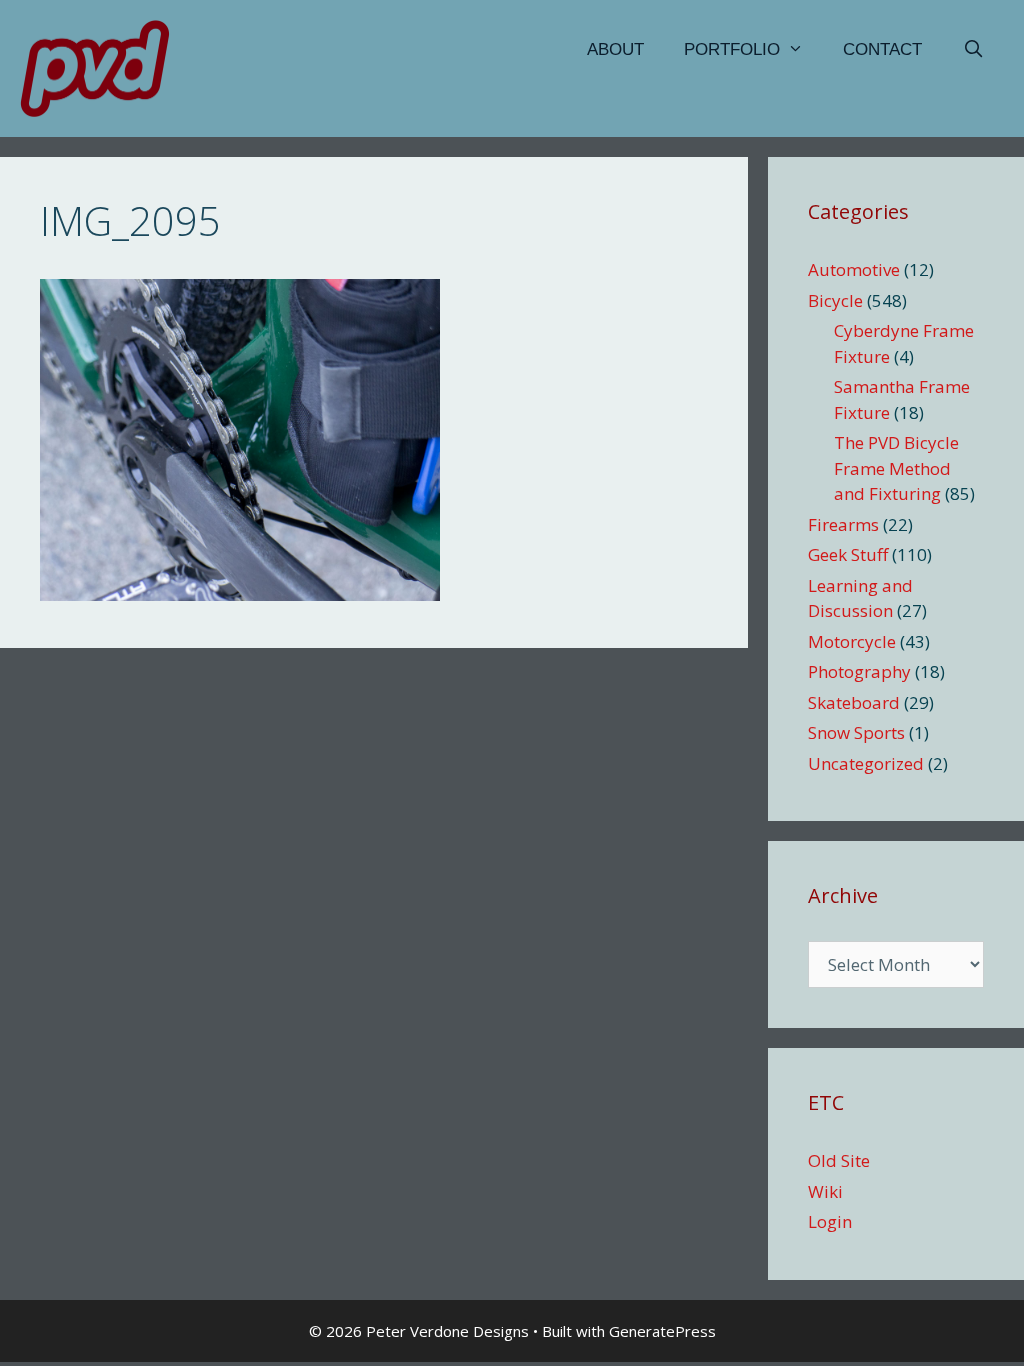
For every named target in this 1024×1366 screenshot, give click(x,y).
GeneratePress (662, 1331)
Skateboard (854, 702)
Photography (859, 671)
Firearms (843, 524)
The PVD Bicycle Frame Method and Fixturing (896, 468)
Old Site (839, 1160)
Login (830, 1221)
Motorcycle (852, 641)
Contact (882, 49)
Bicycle (835, 300)
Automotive (854, 269)
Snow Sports (856, 732)
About (615, 49)
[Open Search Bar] (973, 50)
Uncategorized (866, 763)
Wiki (825, 1191)
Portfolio (732, 49)
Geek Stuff (848, 554)
